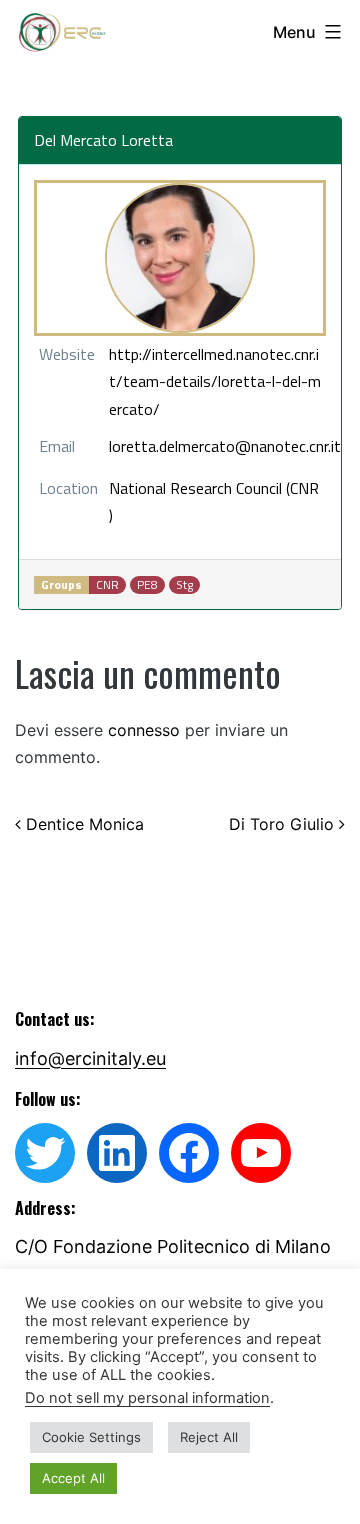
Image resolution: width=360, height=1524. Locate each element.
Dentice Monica (82, 824)
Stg (184, 585)
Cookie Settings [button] (91, 1437)
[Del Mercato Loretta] (180, 258)
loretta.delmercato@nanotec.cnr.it (225, 446)
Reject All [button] (209, 1437)
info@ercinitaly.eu (90, 1058)
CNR (107, 585)
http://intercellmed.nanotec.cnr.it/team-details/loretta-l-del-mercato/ (215, 381)
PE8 (147, 585)
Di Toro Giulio (284, 824)
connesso (144, 730)
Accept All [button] (73, 1478)
